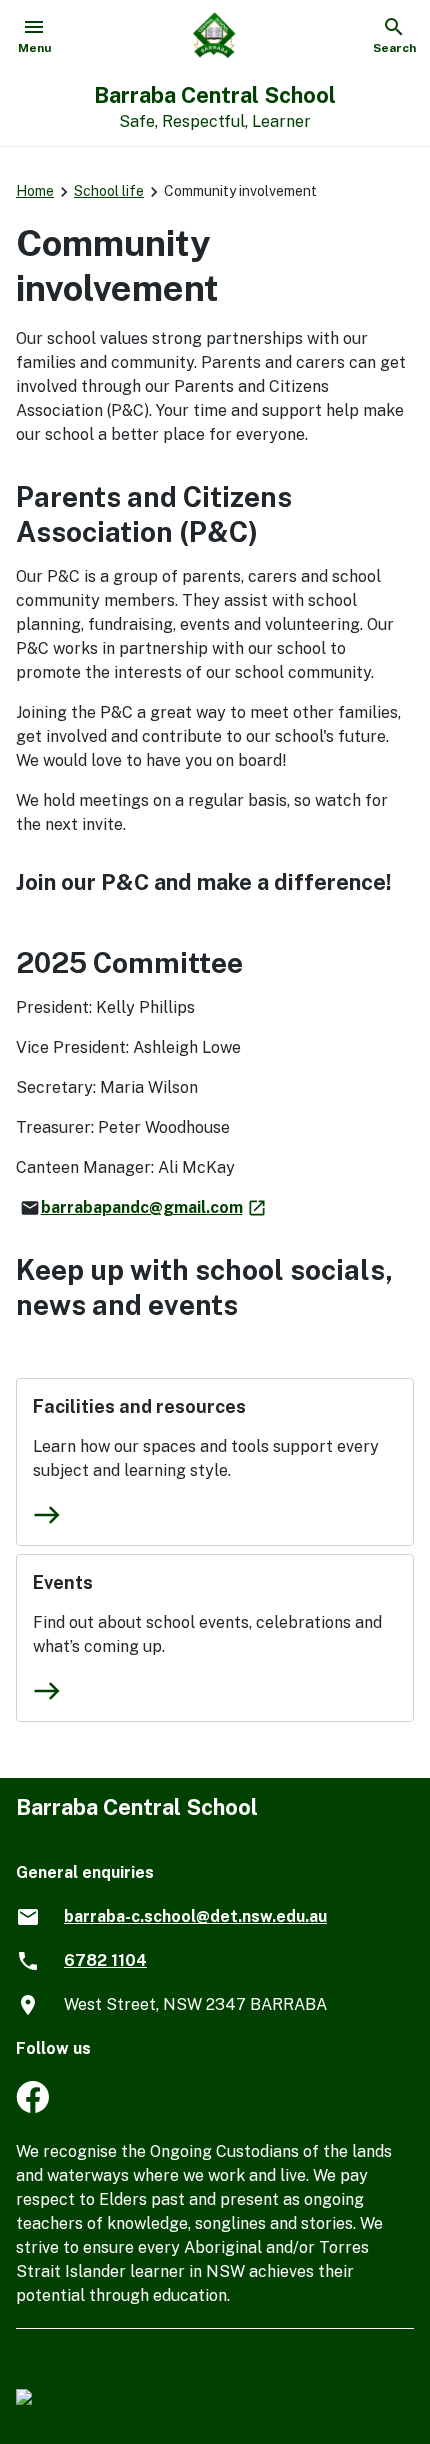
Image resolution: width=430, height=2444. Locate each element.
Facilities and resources (139, 1406)
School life (109, 191)
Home (35, 191)
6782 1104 (105, 1960)
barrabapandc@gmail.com (154, 1207)
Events (63, 1582)
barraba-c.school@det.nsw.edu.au (195, 1916)
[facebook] (32, 2107)
